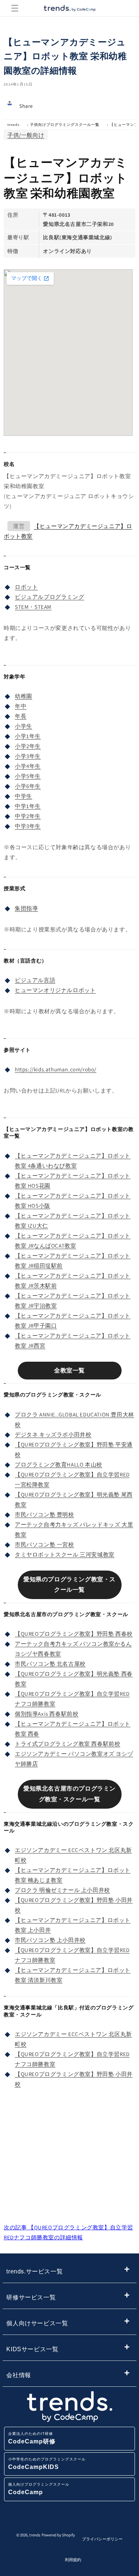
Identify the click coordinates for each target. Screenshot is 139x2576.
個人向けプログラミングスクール (39, 2489)
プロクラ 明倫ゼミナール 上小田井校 (62, 1890)
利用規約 (73, 2560)
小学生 (24, 726)
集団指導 (26, 908)
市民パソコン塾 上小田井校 (50, 1940)
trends (14, 125)
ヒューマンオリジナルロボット (55, 990)
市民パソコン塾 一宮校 (44, 1544)
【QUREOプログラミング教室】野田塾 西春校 (74, 1634)
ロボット (26, 587)
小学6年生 (28, 786)
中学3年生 (28, 826)
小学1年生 (28, 736)
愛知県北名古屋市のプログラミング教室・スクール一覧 (69, 1794)
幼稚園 (24, 696)
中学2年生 (28, 816)
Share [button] (26, 106)
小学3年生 (28, 756)
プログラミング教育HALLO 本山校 (59, 1464)
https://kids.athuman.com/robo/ (56, 1069)
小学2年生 (28, 746)
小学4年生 (28, 766)
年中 (21, 706)
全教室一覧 (69, 1370)
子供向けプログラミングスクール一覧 (65, 125)
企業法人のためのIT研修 (32, 2438)
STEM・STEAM (33, 607)
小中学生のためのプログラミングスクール (47, 2464)
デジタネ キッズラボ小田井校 (53, 1434)
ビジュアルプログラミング (49, 597)
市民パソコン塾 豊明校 (44, 1514)
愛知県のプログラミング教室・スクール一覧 (69, 1585)
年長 (21, 716)
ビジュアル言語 (35, 980)
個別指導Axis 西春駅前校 (47, 1714)
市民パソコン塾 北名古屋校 (50, 1664)
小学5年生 (28, 776)
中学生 (24, 796)
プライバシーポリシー (102, 2539)
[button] (15, 8)
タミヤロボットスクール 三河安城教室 (65, 1554)
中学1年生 (28, 806)
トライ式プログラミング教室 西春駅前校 (67, 1744)
